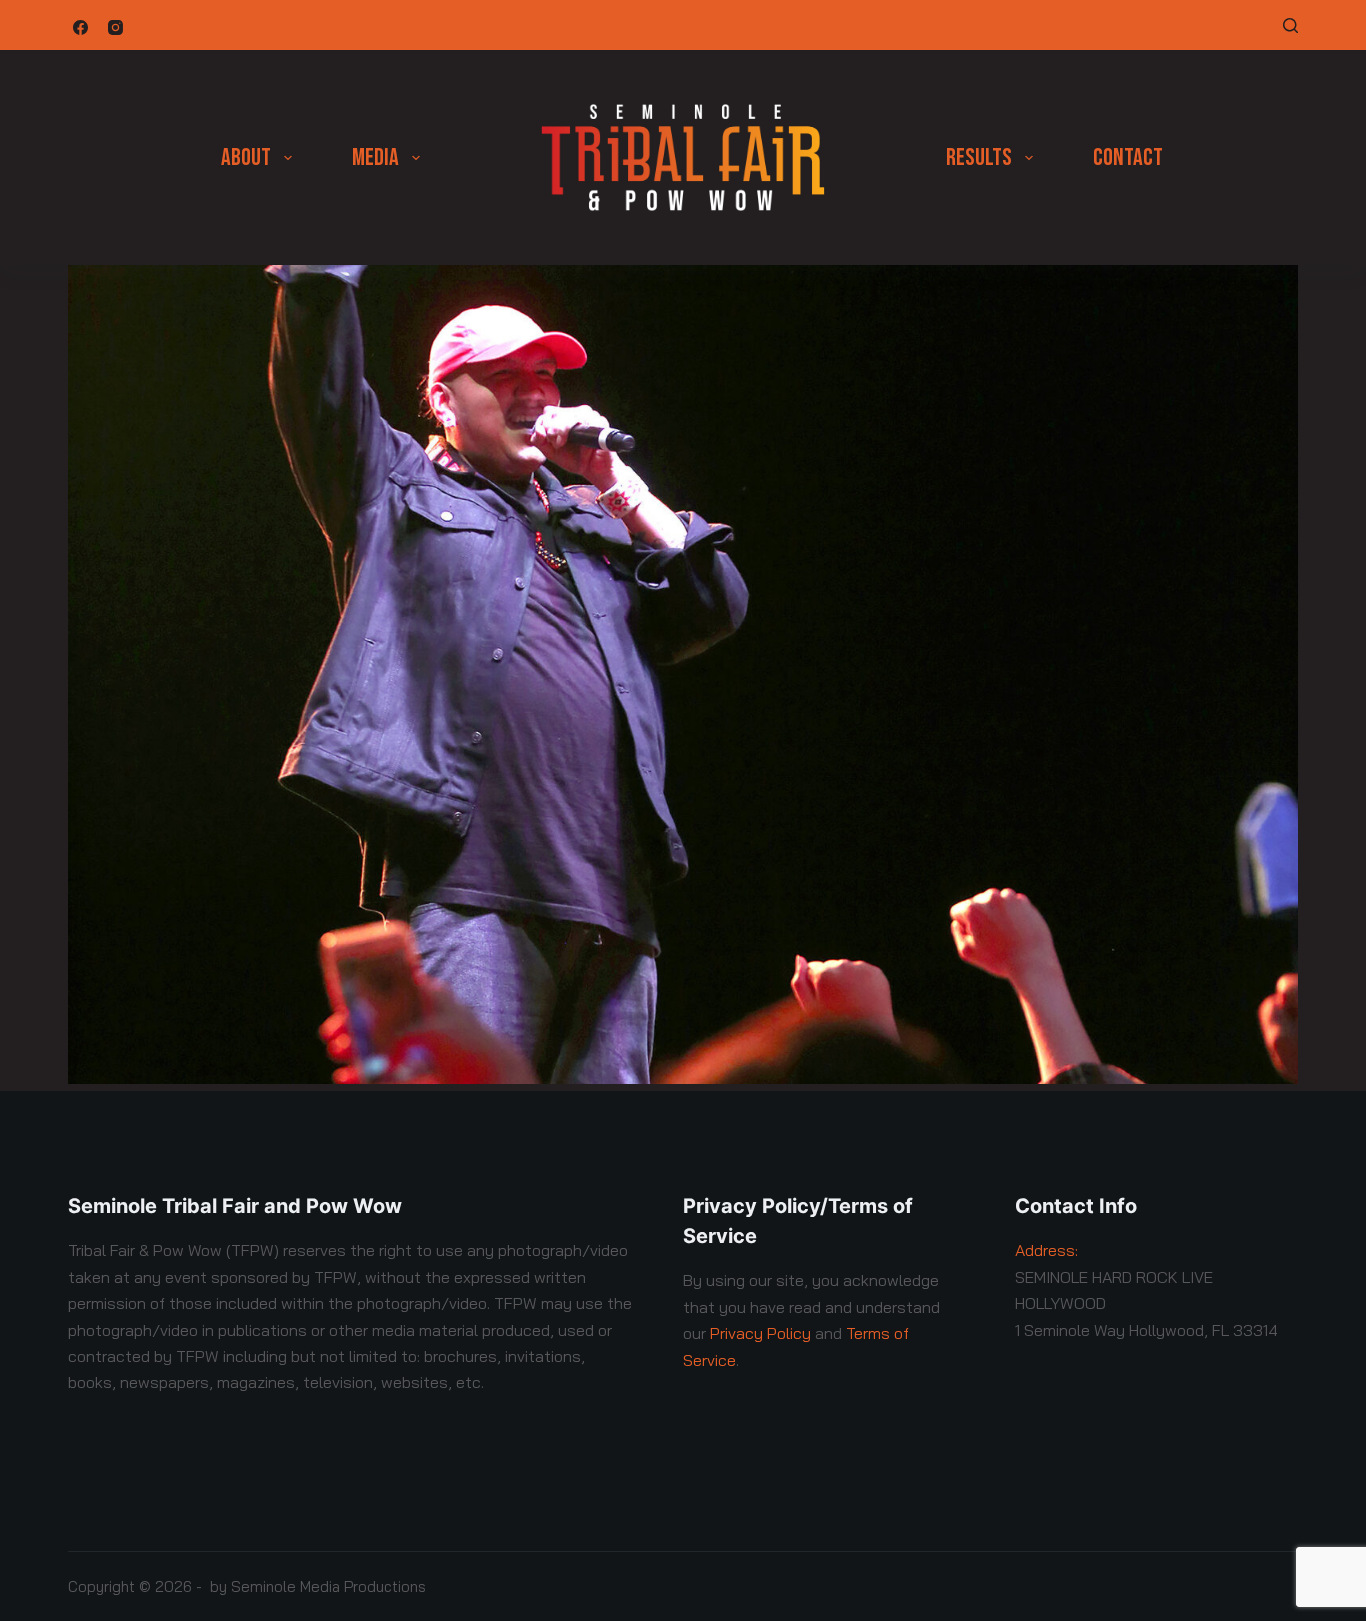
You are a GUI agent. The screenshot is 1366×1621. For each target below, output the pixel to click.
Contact (1128, 157)
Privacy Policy (760, 1333)
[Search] (1290, 25)
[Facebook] (80, 27)
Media (375, 157)
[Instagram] (115, 27)
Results (979, 157)
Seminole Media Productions (328, 1586)
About (246, 157)
